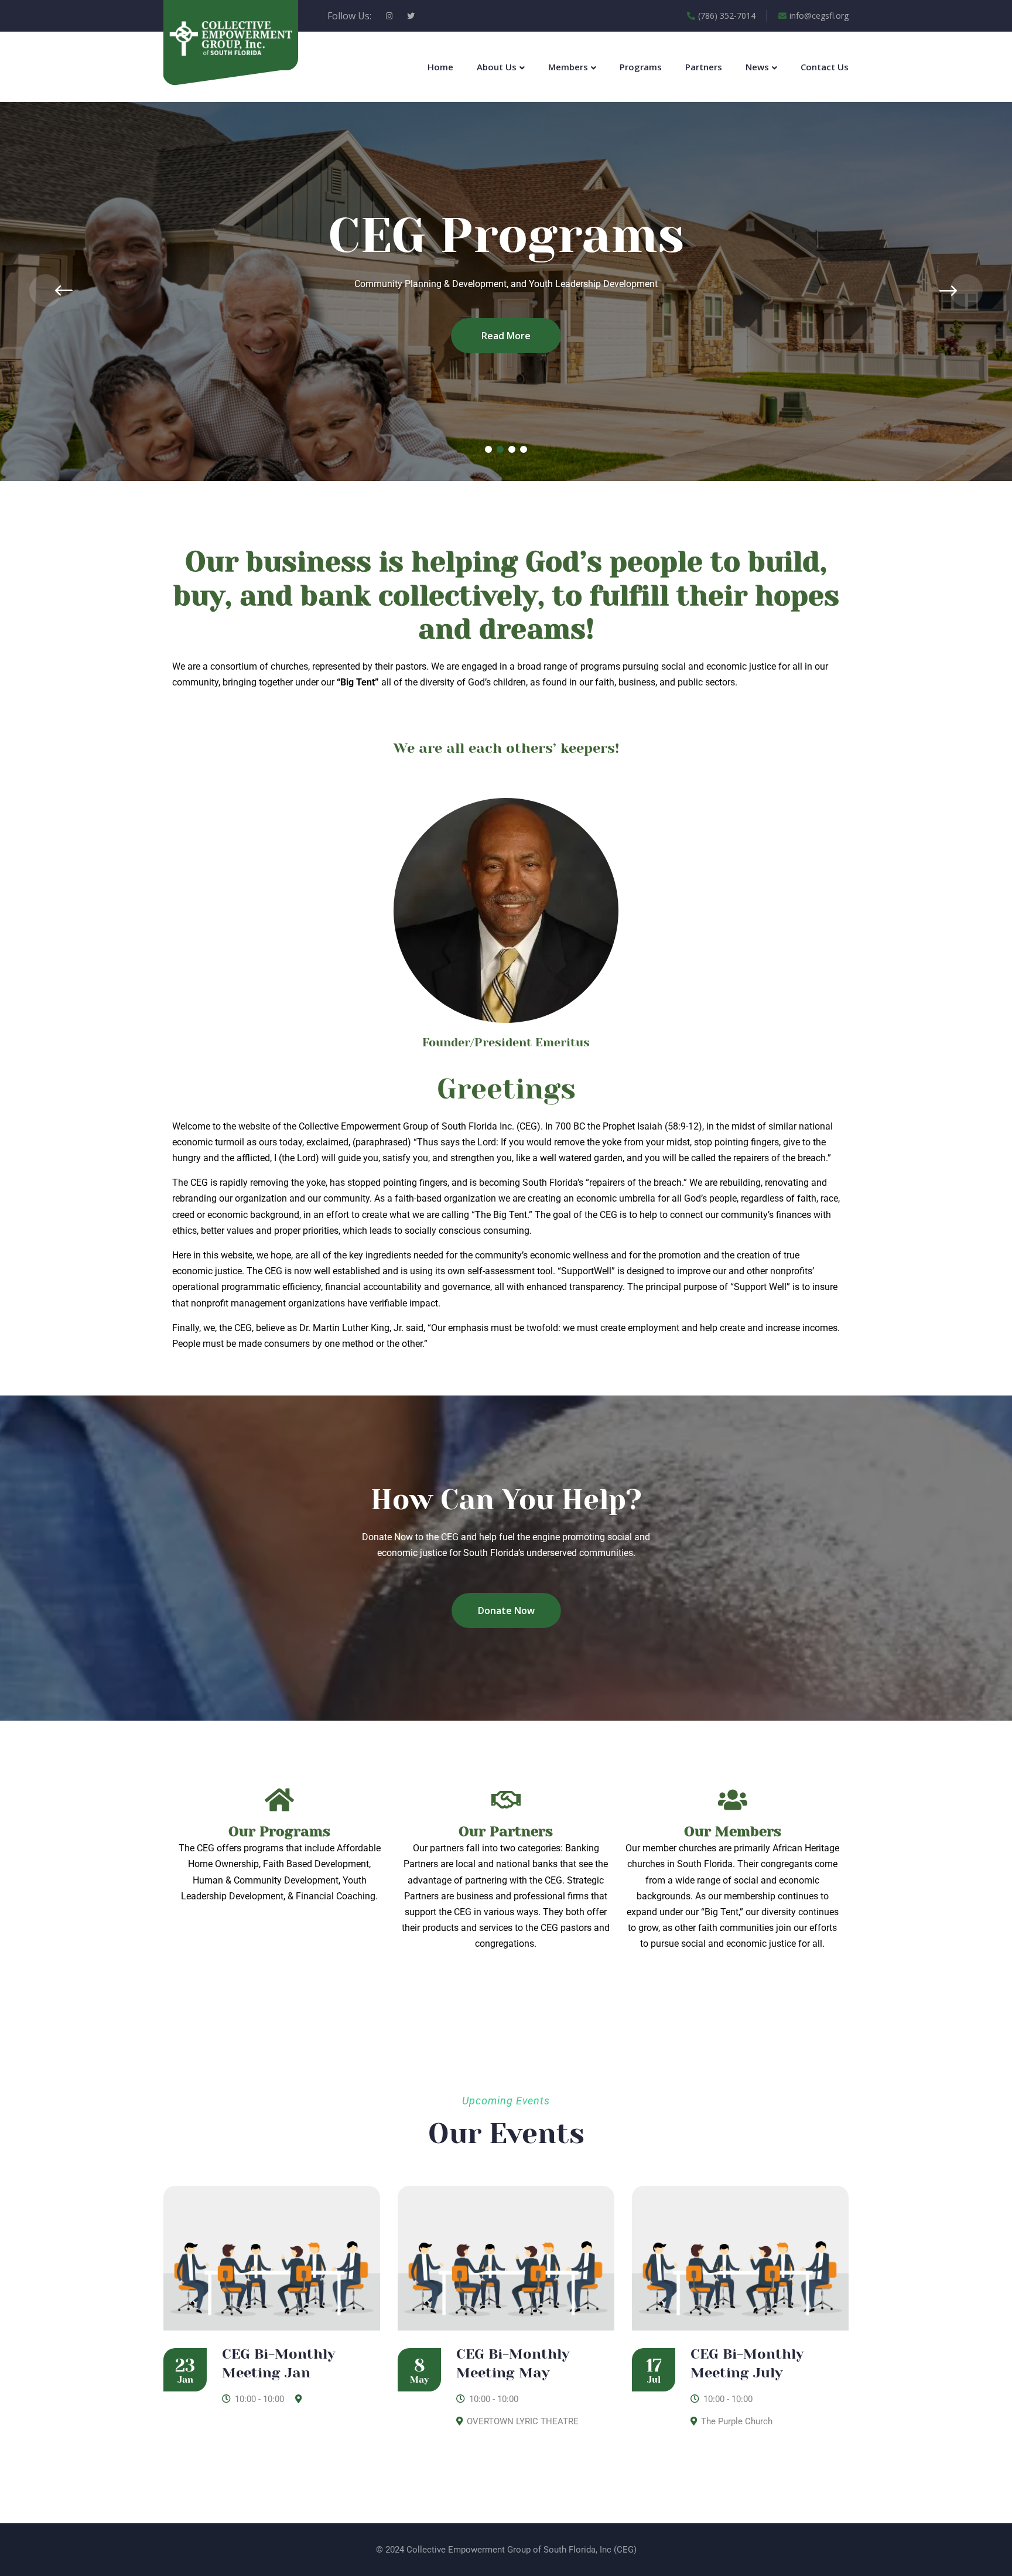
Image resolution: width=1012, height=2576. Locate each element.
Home (440, 67)
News (757, 67)
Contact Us (825, 67)
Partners (704, 67)
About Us (497, 67)
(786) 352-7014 (727, 16)
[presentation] (46, 291)
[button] (488, 449)
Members (568, 67)
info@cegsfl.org (819, 16)
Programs (641, 67)
